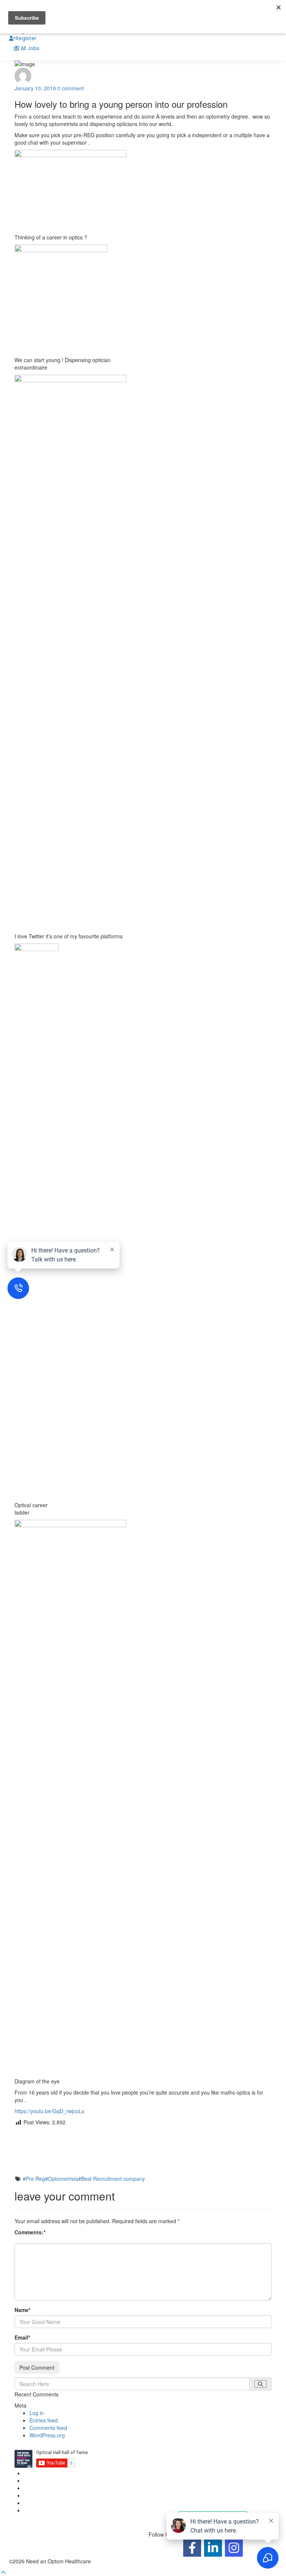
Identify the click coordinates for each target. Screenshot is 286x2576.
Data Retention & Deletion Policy (62, 2503)
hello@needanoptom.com (179, 2485)
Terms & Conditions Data (53, 2510)
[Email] (143, 2157)
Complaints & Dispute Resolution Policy (70, 2495)
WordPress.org (47, 2435)
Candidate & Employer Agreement (64, 2488)
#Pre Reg (34, 2179)
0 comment (71, 88)
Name (23, 2310)
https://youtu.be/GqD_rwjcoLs (49, 2111)
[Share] (143, 2169)
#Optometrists (62, 2179)
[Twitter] (143, 2145)
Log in (37, 2413)
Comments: (30, 2232)
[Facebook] (143, 2133)
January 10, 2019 (35, 88)
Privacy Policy (40, 2473)
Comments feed (48, 2428)
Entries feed (44, 2420)
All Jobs (30, 48)
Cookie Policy (40, 2480)
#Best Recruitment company (112, 2179)
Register (26, 38)
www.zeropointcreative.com (125, 2561)
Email (22, 2337)
